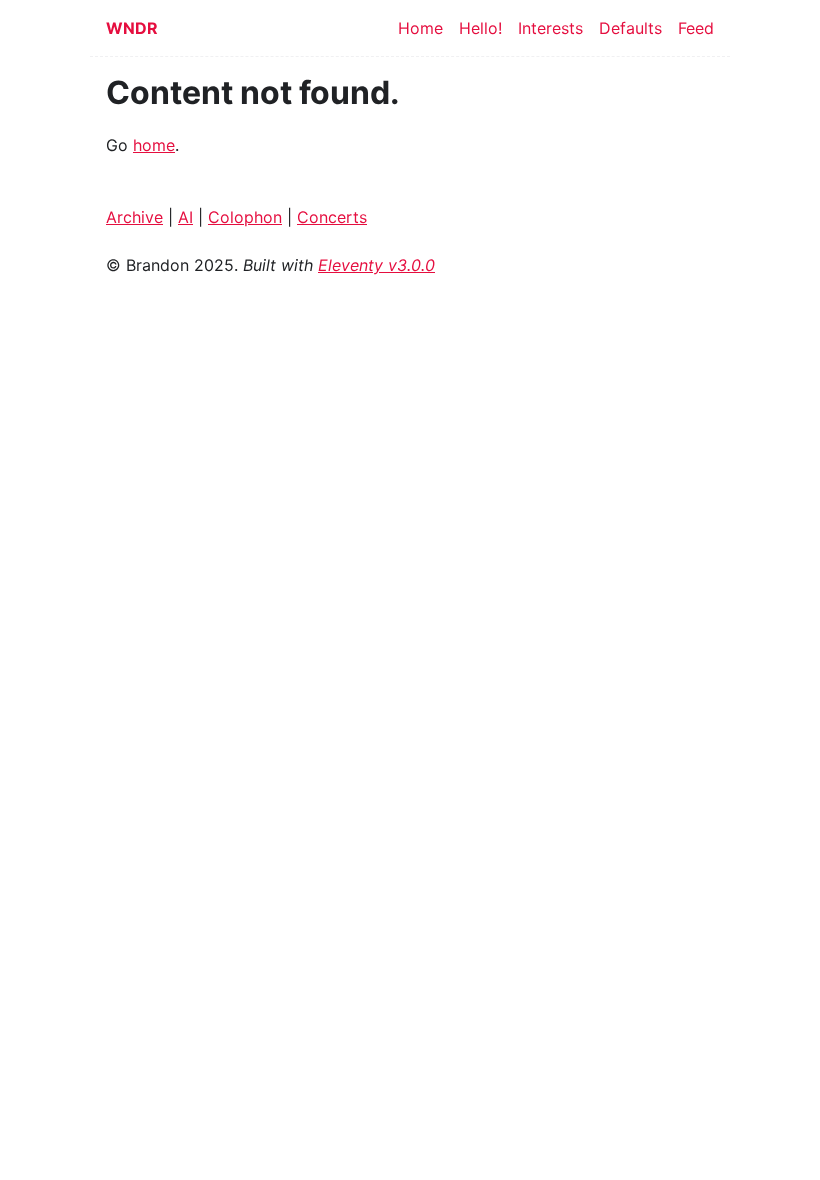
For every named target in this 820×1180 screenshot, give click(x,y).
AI (185, 217)
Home (420, 28)
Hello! (480, 28)
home (154, 145)
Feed (696, 28)
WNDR (132, 28)
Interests (550, 28)
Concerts (332, 217)
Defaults (630, 28)
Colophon (245, 217)
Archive (134, 217)
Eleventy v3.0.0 (376, 265)
